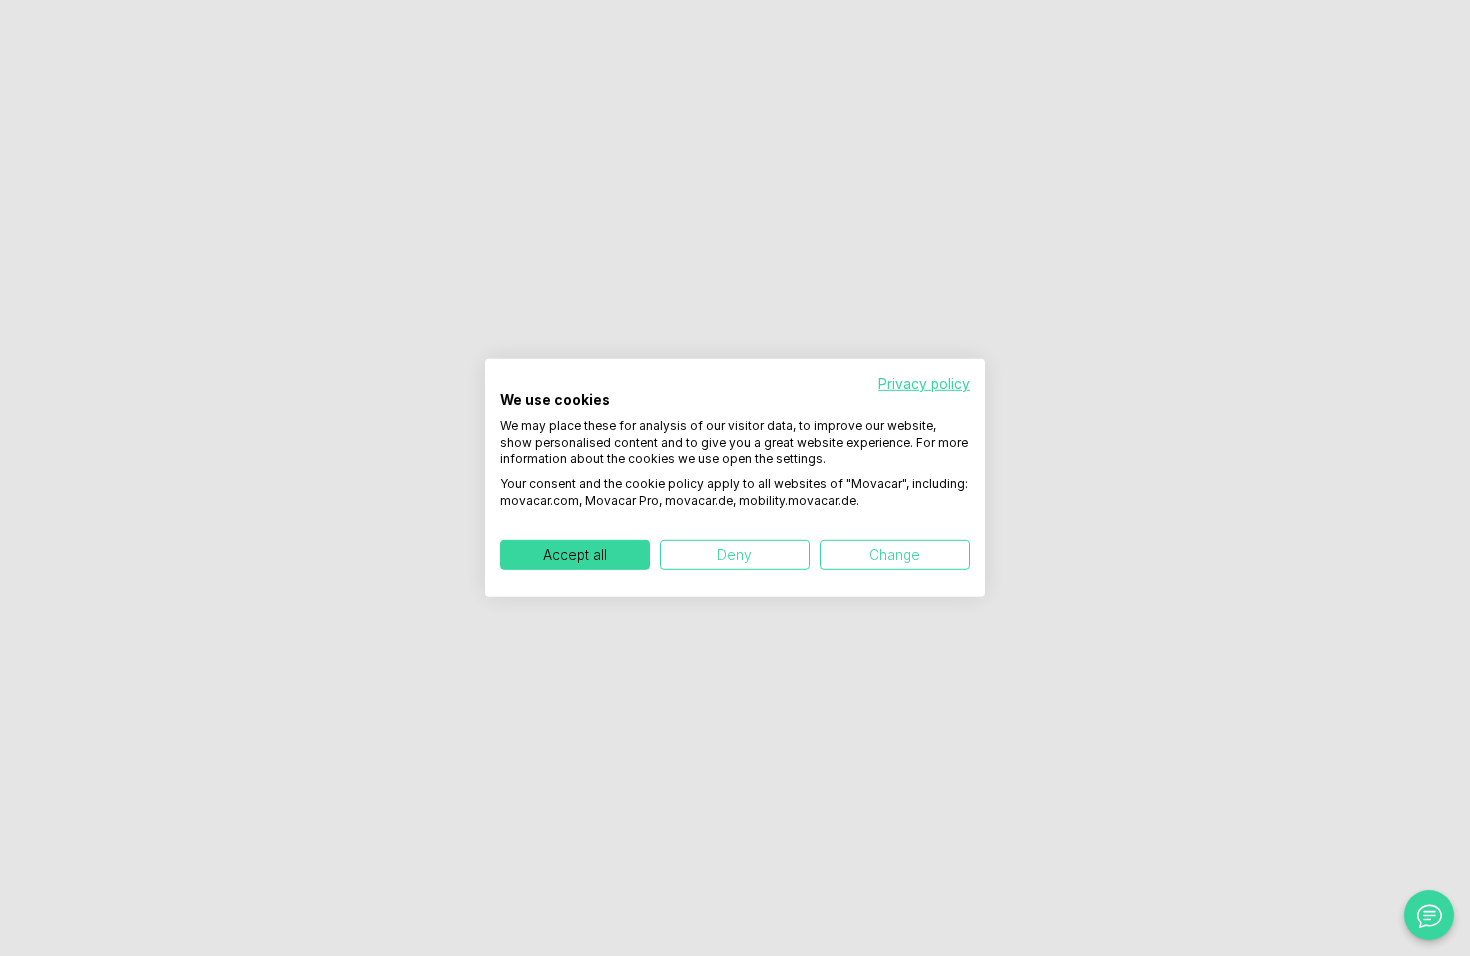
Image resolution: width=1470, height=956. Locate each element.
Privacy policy (924, 384)
